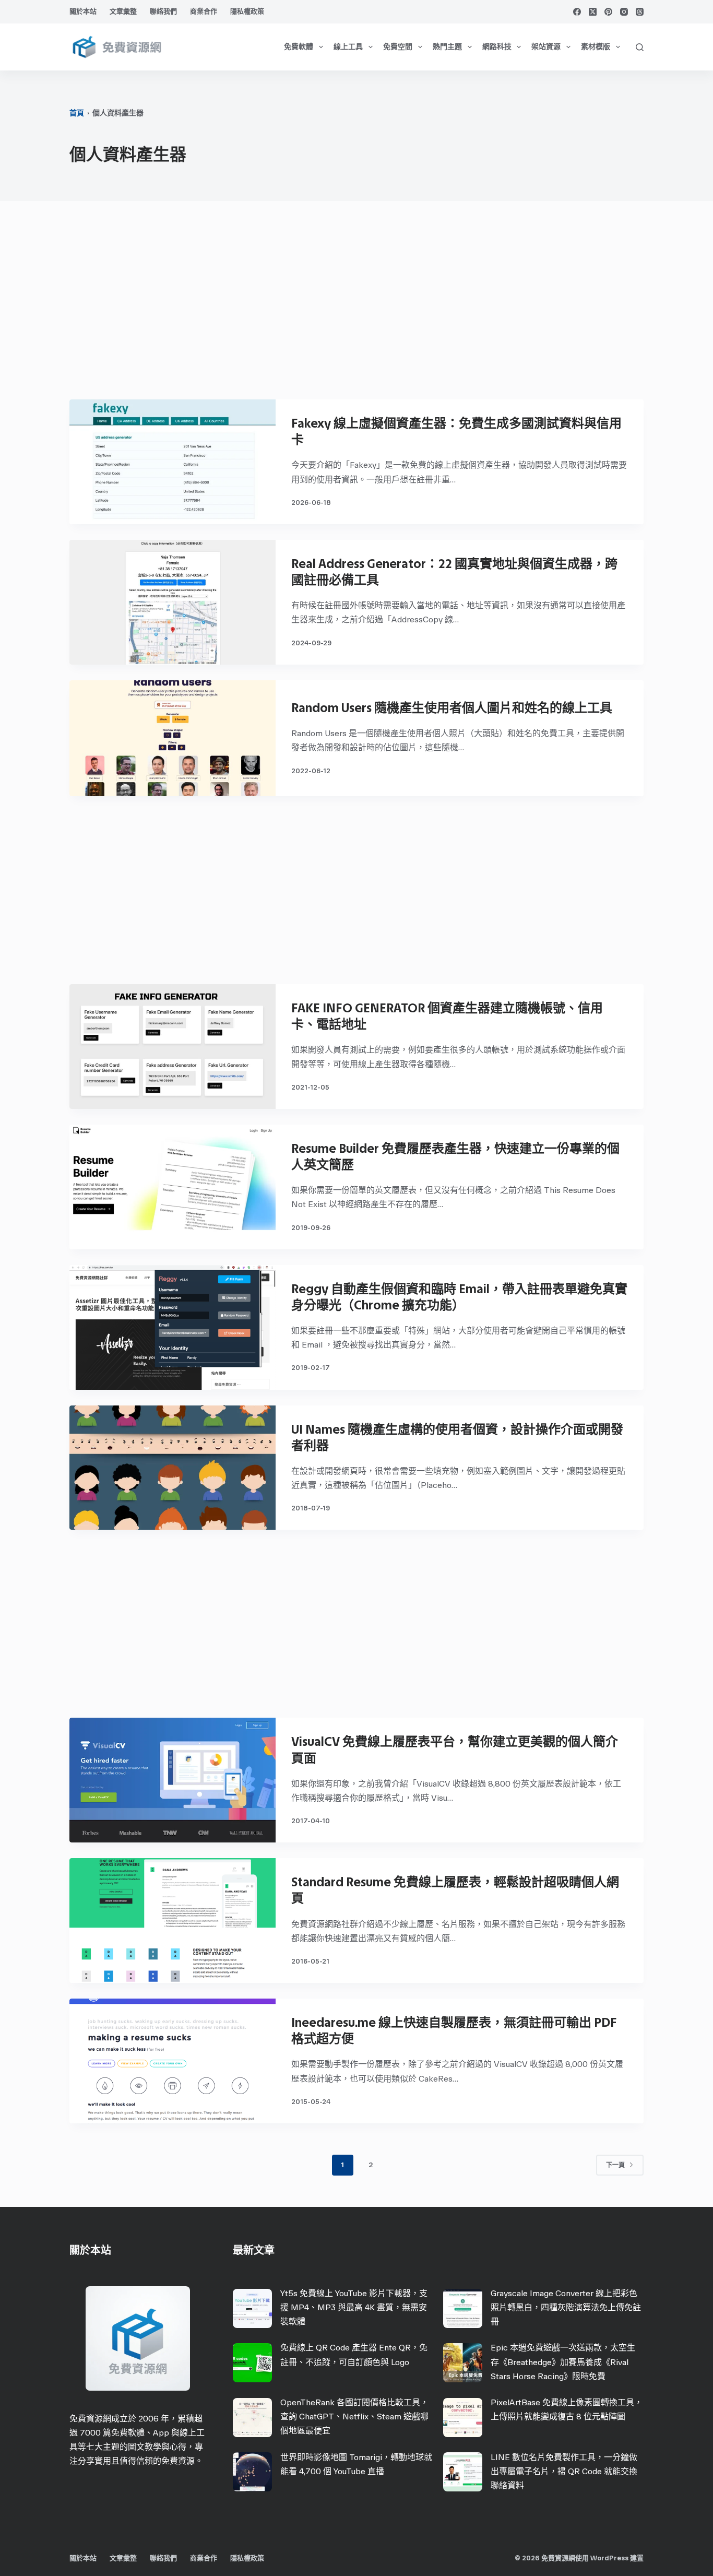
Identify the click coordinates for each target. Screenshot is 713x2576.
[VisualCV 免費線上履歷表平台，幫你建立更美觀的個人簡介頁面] (173, 1780)
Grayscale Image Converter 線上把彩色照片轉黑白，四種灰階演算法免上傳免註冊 (566, 2307)
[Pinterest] (608, 12)
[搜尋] (640, 47)
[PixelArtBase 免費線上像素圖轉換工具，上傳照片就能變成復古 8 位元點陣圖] (463, 2418)
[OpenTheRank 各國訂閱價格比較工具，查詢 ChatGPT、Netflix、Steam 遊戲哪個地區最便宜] (252, 2418)
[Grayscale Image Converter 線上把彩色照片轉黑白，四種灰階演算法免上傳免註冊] (463, 2308)
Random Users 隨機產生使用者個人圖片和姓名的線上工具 (452, 708)
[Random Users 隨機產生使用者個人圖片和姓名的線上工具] (173, 738)
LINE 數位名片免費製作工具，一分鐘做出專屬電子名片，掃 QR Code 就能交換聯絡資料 (564, 2471)
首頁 (77, 113)
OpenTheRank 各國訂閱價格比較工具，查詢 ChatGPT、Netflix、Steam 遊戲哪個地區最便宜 (354, 2417)
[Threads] (640, 12)
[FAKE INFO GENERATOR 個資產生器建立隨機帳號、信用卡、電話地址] (173, 1047)
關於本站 (83, 11)
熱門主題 (447, 47)
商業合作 (204, 11)
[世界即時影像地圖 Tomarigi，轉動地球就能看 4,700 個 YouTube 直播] (252, 2472)
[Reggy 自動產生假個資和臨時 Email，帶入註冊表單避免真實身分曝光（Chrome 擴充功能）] (173, 1327)
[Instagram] (624, 12)
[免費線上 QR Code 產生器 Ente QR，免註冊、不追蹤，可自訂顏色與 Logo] (252, 2363)
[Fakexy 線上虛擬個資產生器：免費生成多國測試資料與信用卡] (173, 462)
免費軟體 (299, 47)
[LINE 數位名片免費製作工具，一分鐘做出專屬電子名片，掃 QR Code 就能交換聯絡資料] (463, 2472)
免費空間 (398, 47)
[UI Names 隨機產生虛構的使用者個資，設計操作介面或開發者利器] (173, 1468)
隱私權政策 (247, 11)
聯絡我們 (163, 11)
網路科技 (497, 47)
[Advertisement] (356, 305)
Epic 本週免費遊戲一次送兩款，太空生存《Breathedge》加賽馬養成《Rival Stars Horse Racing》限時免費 (563, 2362)
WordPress (609, 2558)
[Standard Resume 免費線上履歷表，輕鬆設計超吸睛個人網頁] (173, 1921)
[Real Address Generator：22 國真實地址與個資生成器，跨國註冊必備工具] (173, 602)
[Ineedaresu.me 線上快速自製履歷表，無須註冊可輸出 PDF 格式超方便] (173, 2061)
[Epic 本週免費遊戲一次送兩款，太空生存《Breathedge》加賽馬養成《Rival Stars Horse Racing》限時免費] (463, 2363)
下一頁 (615, 2165)
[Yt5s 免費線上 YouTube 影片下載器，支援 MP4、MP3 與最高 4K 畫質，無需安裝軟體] (252, 2308)
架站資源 (546, 47)
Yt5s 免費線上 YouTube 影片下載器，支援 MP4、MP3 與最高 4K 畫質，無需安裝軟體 (354, 2307)
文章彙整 (123, 11)
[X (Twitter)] (593, 12)
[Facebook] (577, 12)
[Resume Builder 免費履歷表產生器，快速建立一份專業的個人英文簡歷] (173, 1187)
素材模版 (596, 47)
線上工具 (348, 47)
